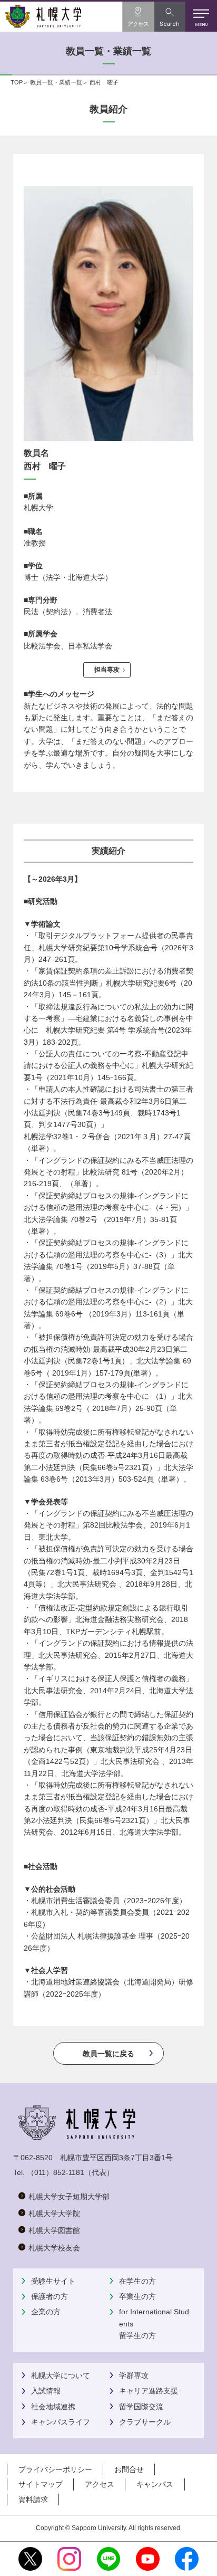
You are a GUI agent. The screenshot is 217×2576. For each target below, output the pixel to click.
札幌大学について (61, 2375)
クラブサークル (145, 2422)
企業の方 (46, 2312)
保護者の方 (50, 2296)
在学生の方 (137, 2281)
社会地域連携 (53, 2407)
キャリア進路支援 (149, 2391)
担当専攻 (107, 670)
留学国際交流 (141, 2407)
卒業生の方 (137, 2296)
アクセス (100, 2484)
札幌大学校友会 (54, 2248)
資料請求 (33, 2499)
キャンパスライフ (61, 2422)
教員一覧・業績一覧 (56, 82)
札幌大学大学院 (54, 2214)
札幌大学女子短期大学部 (69, 2197)
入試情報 (46, 2391)
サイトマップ (41, 2484)
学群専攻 (134, 2375)
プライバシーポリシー (55, 2469)
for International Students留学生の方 (154, 2324)
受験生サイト (53, 2281)
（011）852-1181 (56, 2172)
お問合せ (129, 2469)
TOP (17, 82)
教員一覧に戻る (108, 2054)
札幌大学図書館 (54, 2230)
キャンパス (155, 2484)
